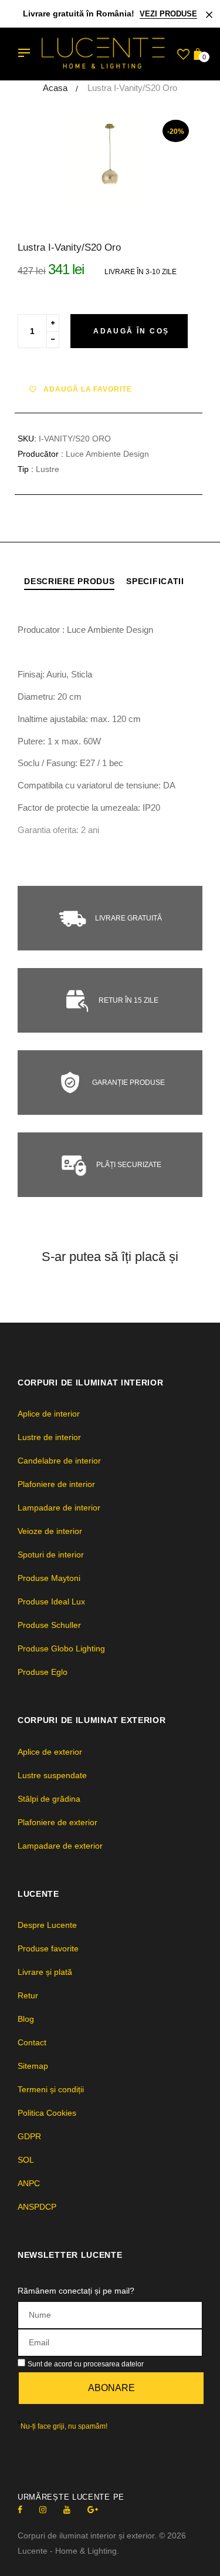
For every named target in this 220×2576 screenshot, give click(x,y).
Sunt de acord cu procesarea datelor (86, 2364)
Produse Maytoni (49, 1578)
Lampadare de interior (59, 1508)
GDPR (29, 2136)
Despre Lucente (47, 1925)
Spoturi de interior (51, 1555)
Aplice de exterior (50, 1752)
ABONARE (111, 2388)
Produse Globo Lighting (61, 1648)
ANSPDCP (37, 2207)
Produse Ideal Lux (51, 1601)
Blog (26, 2019)
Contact (32, 2042)
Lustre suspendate (52, 1775)
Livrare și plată (45, 1972)
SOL (26, 2160)
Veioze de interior (50, 1531)
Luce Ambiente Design (107, 454)
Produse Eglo (43, 1672)
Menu (27, 54)
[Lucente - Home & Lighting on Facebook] (20, 2510)
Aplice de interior (49, 1414)
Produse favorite (48, 1948)
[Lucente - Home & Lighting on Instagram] (43, 2510)
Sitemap (33, 2066)
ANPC (29, 2183)
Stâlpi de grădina (49, 1799)
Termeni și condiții (51, 2089)
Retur (28, 1995)
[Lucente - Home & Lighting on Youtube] (67, 2510)
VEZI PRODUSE (168, 14)
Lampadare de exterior (60, 1846)
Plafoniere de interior (56, 1484)
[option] (110, 163)
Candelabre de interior (59, 1461)
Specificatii (155, 581)
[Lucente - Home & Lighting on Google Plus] (93, 2510)
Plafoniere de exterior (57, 1822)
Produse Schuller (49, 1625)
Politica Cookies (47, 2113)
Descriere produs (69, 581)
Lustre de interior (49, 1437)
